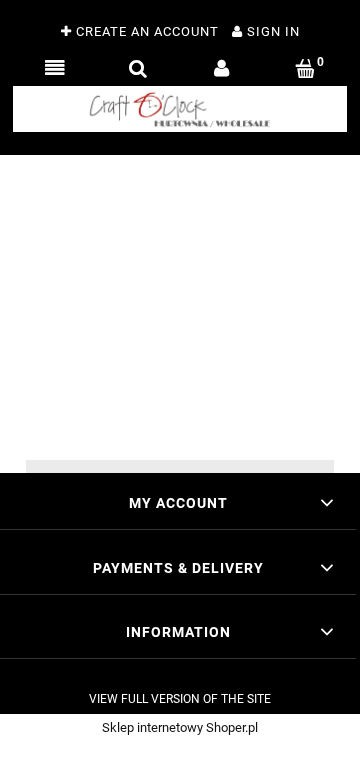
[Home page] (180, 109)
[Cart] (306, 69)
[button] (55, 69)
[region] (180, 307)
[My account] (222, 69)
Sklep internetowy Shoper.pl (180, 727)
